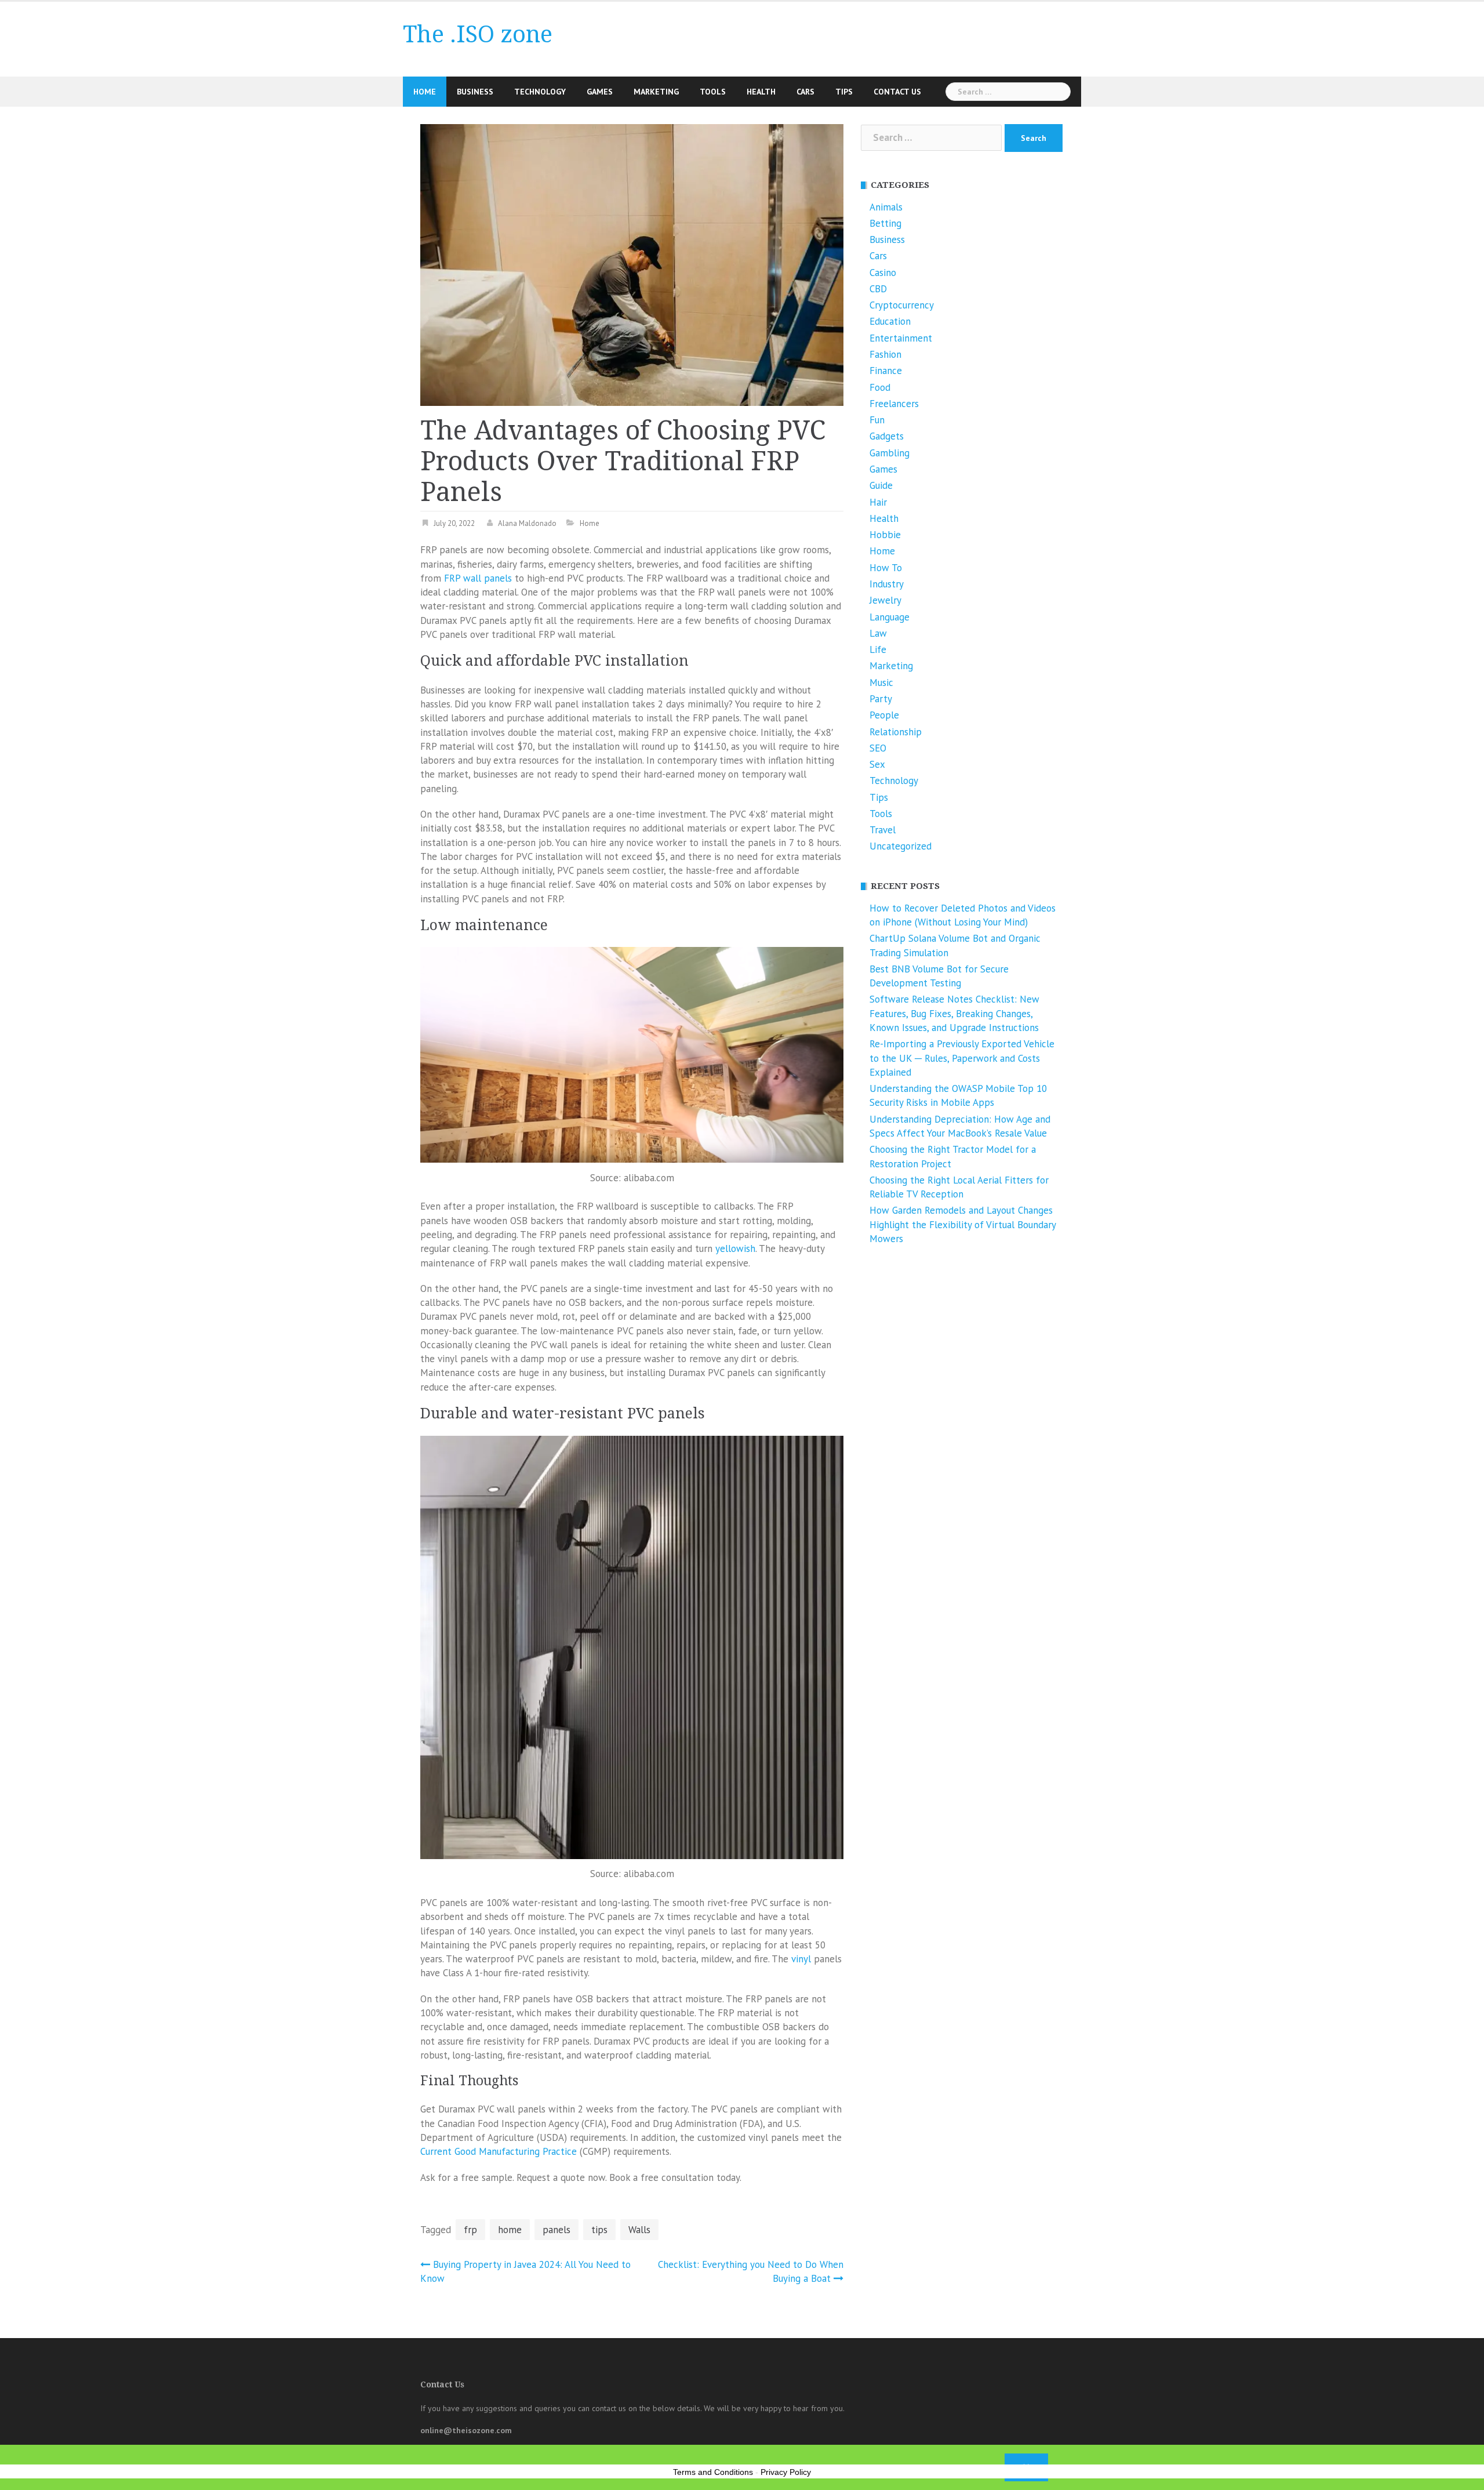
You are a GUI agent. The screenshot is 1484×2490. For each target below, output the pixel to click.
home (510, 2230)
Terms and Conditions (713, 2472)
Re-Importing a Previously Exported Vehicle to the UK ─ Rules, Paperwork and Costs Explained (962, 1058)
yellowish (735, 1248)
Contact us (897, 92)
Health (761, 92)
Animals (886, 207)
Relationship (896, 732)
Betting (885, 223)
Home (425, 92)
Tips (844, 92)
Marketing (656, 92)
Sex (877, 764)
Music (881, 683)
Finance (886, 371)
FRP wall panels (478, 578)
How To (886, 568)
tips (599, 2230)
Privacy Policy (786, 2472)
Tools (713, 92)
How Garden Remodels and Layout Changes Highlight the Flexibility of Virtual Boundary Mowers (963, 1224)
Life (878, 649)
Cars (805, 92)
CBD (878, 289)
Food (880, 387)
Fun (877, 420)
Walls (639, 2230)
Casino (883, 273)
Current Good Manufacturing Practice (499, 2151)
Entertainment (901, 338)
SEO (878, 748)
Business (475, 92)
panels (556, 2230)
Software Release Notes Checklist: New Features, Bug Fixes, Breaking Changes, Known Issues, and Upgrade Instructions (954, 1013)
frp (470, 2230)
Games (600, 92)
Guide (881, 485)
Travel (883, 830)
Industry (887, 584)
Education (890, 321)
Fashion (885, 354)
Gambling (890, 453)
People (884, 715)
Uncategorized (901, 846)
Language (890, 617)
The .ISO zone (478, 35)
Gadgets (887, 436)
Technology (540, 92)
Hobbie (885, 535)
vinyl (801, 1959)
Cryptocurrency (902, 305)
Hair (878, 502)
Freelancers (894, 404)
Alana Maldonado (527, 523)
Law (878, 633)
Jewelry (885, 600)
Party (881, 699)
